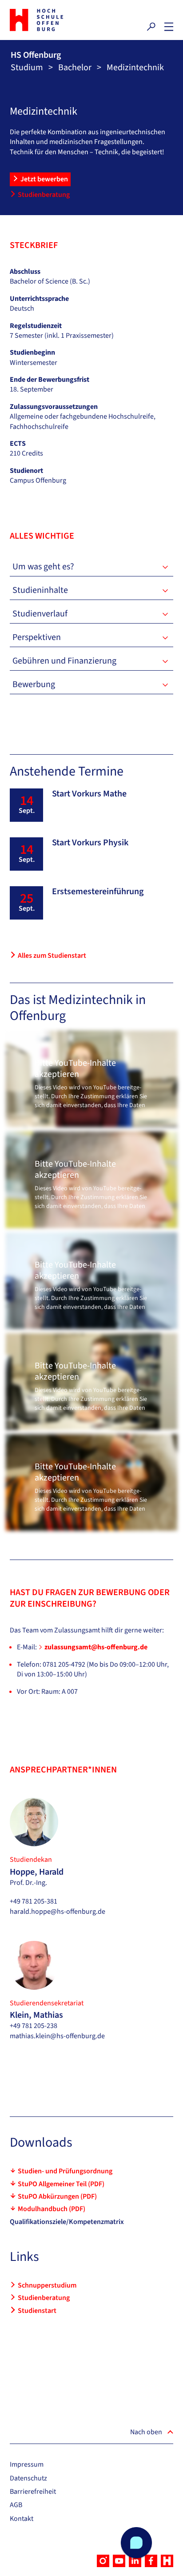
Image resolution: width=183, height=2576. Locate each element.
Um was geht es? (43, 567)
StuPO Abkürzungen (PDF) (57, 2196)
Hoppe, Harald (37, 1872)
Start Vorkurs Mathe (89, 794)
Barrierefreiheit (33, 2492)
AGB (16, 2505)
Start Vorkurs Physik (90, 843)
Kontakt (22, 2519)
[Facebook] (151, 2561)
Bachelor (75, 68)
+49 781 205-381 (34, 1901)
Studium (27, 68)
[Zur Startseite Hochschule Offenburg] (48, 20)
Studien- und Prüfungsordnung (65, 2171)
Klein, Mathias (36, 2015)
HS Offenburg (36, 55)
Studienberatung (44, 195)
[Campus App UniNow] (167, 2561)
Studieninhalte (40, 590)
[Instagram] (103, 2561)
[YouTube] (119, 2561)
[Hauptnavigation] (169, 27)
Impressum (27, 2464)
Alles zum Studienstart (52, 956)
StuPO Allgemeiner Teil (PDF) (61, 2184)
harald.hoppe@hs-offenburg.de (58, 1912)
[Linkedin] (135, 2561)
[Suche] (151, 27)
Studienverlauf (40, 614)
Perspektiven (37, 637)
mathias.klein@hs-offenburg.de (57, 2036)
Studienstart (37, 2311)
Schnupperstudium (47, 2285)
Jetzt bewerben (44, 179)
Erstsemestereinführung (98, 892)
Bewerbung (34, 684)
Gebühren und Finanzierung (64, 661)
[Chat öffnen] (136, 2543)
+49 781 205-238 (34, 2026)
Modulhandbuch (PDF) (52, 2209)
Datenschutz (28, 2478)
